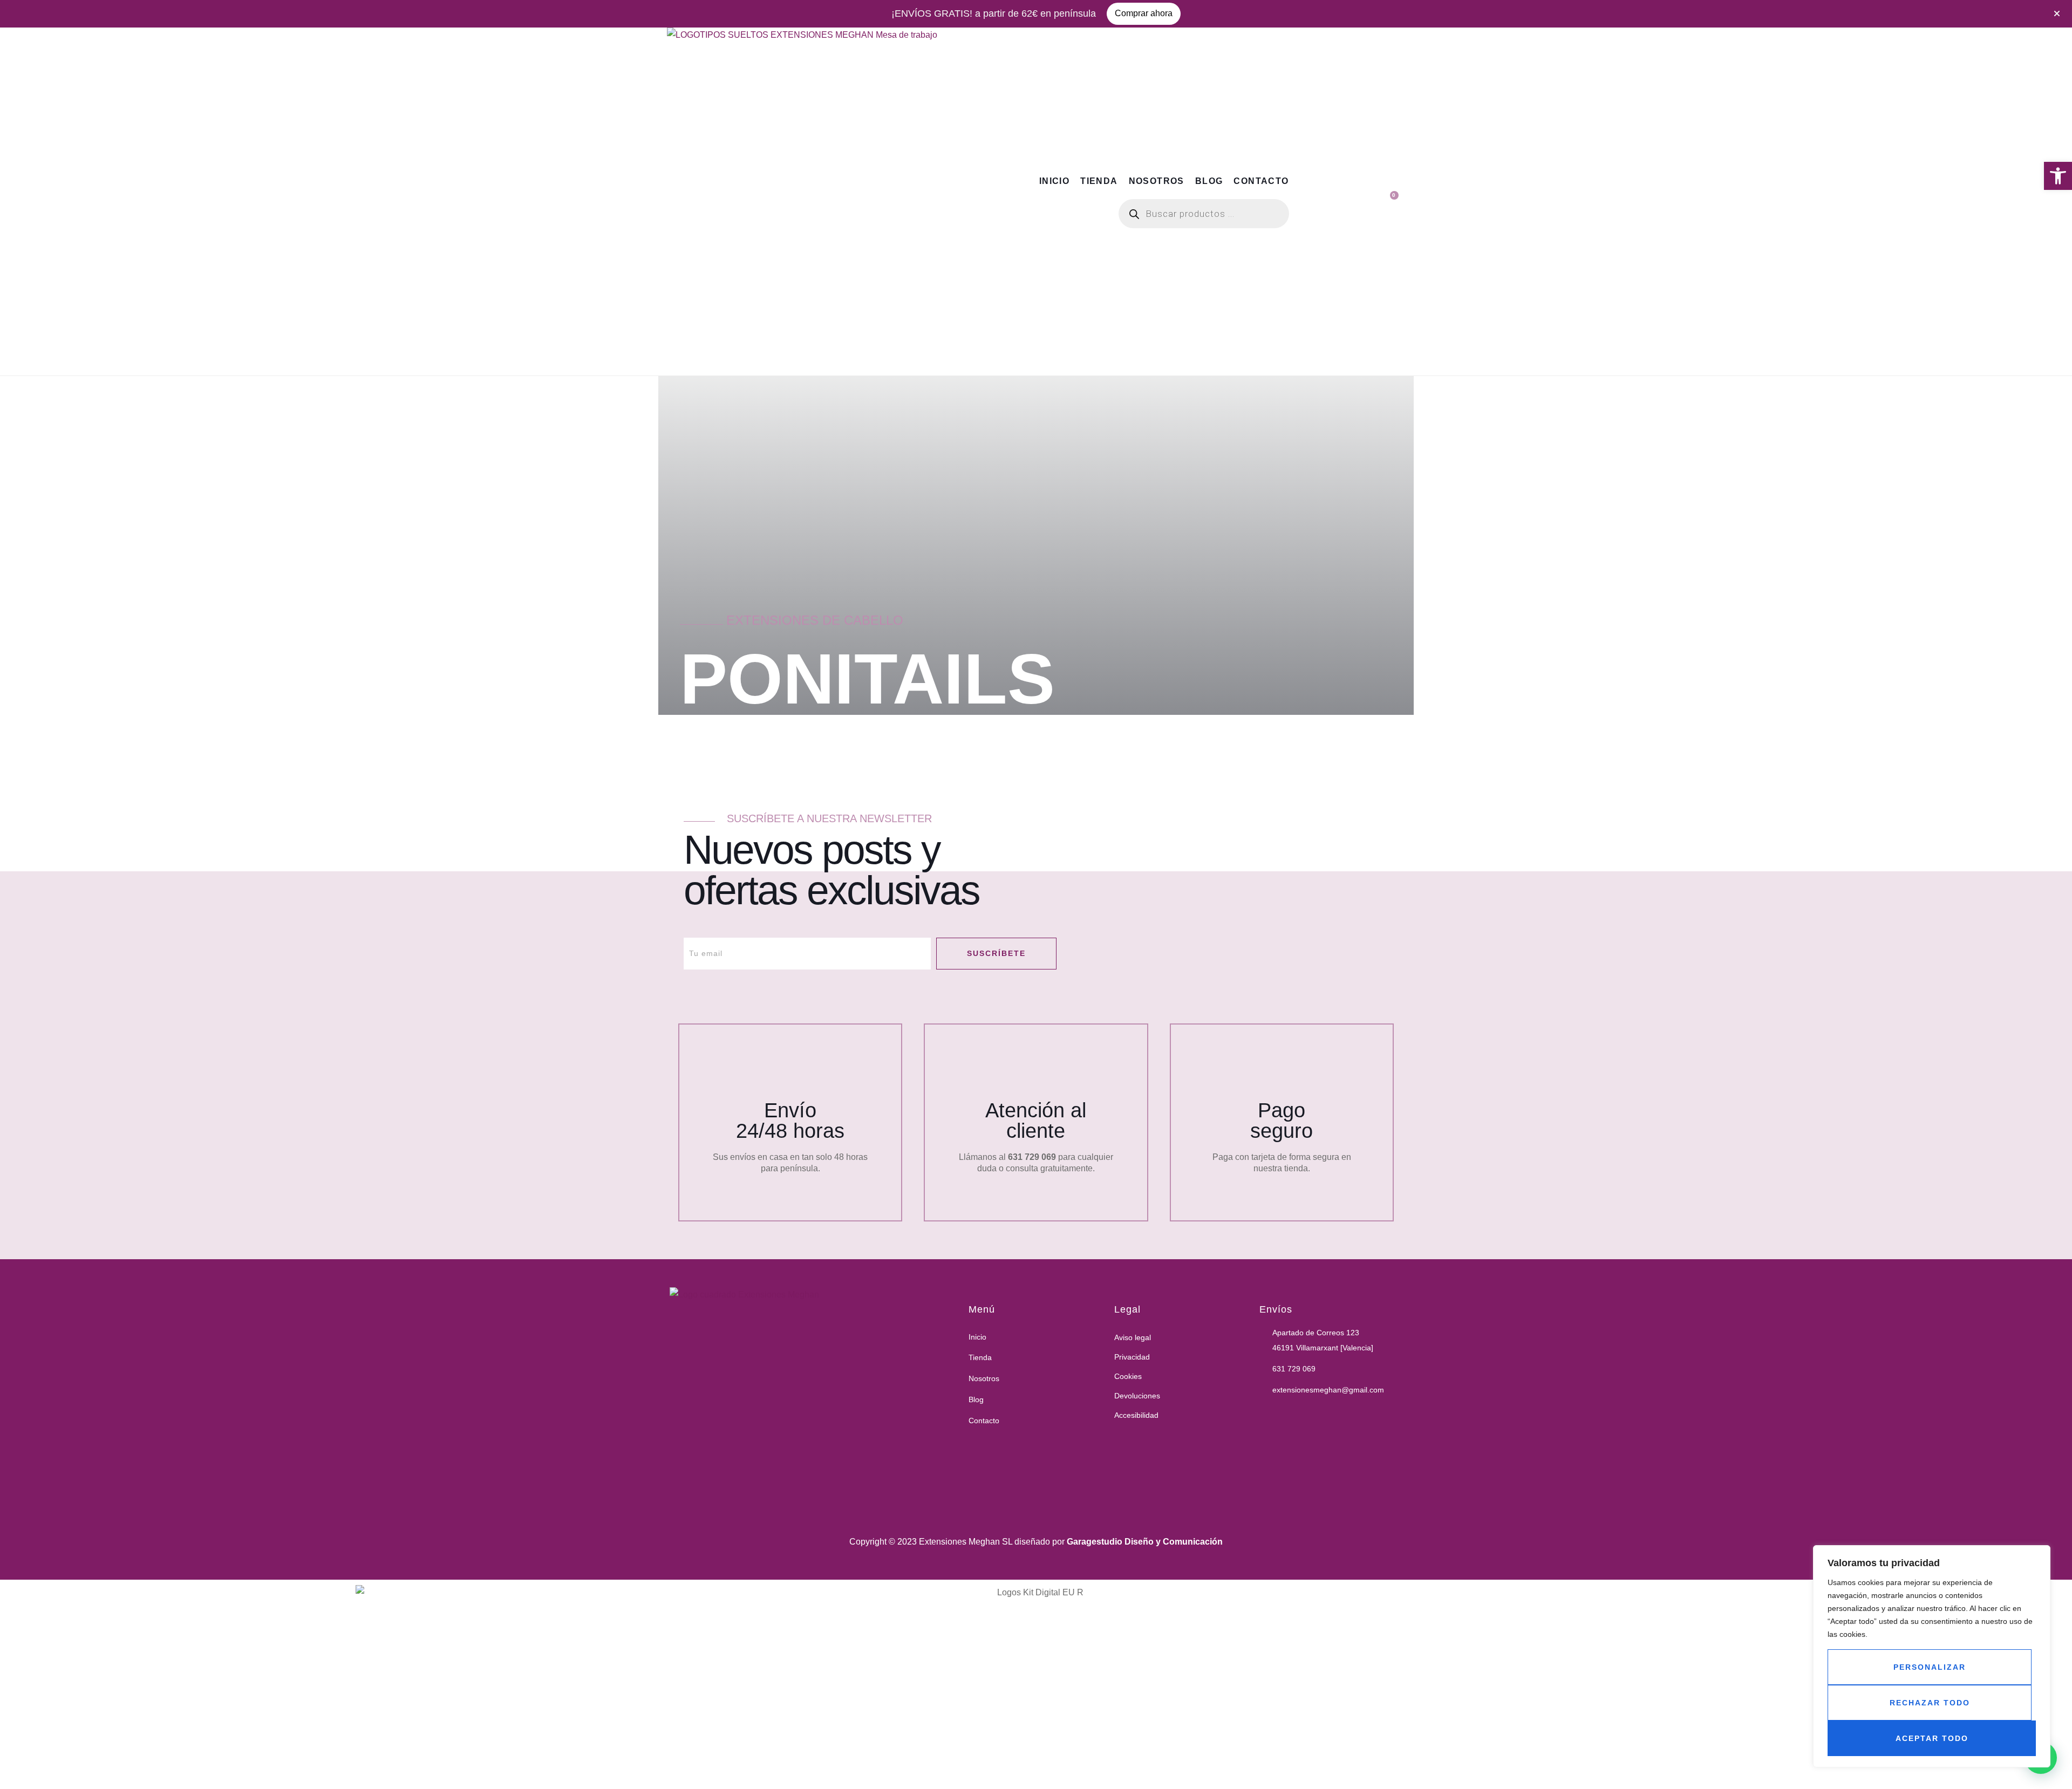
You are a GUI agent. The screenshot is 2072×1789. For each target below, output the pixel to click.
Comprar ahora (1144, 13)
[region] (1932, 1656)
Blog (1209, 181)
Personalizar (1930, 1667)
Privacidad (1132, 1357)
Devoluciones (1137, 1396)
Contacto (1261, 181)
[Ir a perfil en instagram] (1292, 1414)
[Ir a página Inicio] (830, 1400)
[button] (2058, 176)
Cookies (1128, 1376)
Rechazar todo (1930, 1703)
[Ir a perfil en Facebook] (1265, 1414)
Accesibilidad (1136, 1415)
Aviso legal (1133, 1337)
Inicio (1054, 181)
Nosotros (1157, 181)
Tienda (1099, 181)
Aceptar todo (1932, 1738)
